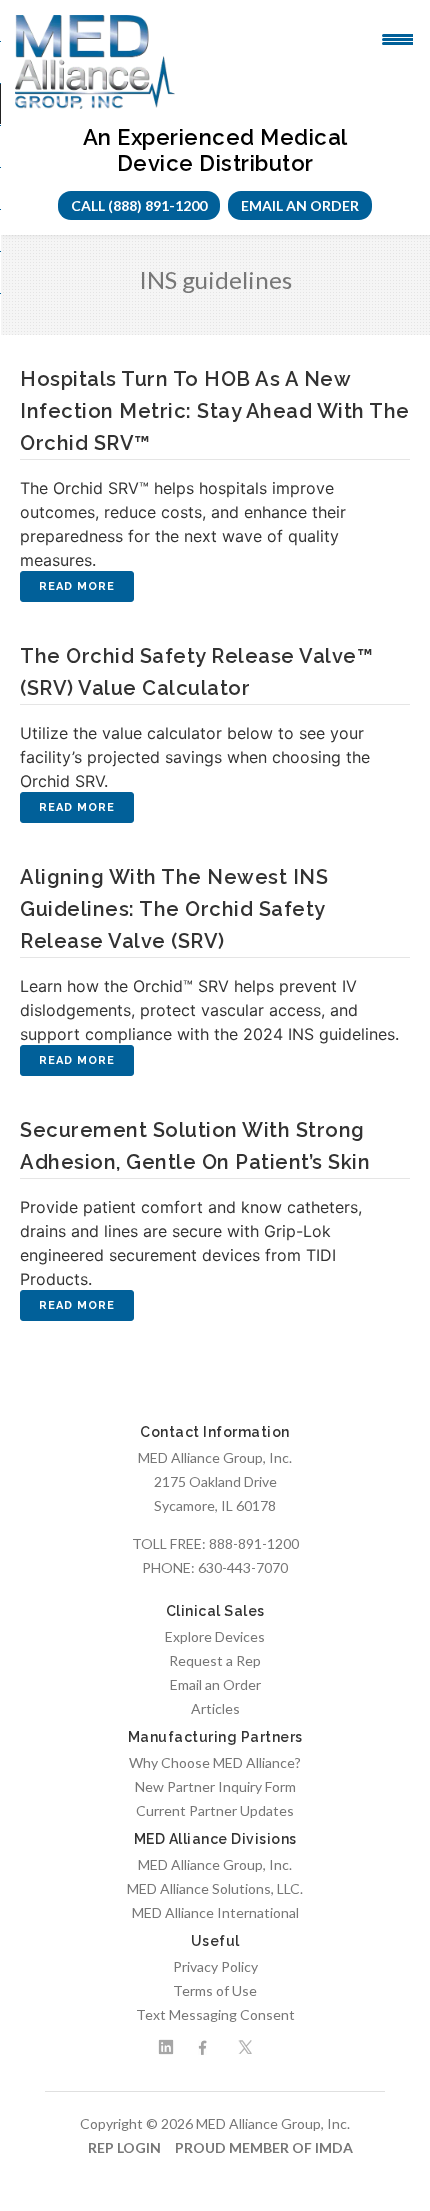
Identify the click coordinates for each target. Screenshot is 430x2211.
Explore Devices (215, 1636)
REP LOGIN (124, 2147)
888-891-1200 (254, 1543)
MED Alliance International (215, 1912)
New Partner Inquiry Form (215, 1786)
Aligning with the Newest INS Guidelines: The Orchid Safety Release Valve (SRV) (174, 909)
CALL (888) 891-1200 (139, 205)
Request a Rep (215, 1660)
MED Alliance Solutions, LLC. (215, 1888)
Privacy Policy (215, 1966)
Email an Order (300, 205)
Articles (215, 1708)
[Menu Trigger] (397, 38)
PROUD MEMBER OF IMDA (264, 2147)
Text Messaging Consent (215, 2014)
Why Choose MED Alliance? (215, 1762)
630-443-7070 (243, 1567)
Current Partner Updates (215, 1810)
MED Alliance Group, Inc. (215, 1864)
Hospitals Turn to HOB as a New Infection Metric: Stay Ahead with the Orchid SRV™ (215, 411)
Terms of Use (215, 1990)
